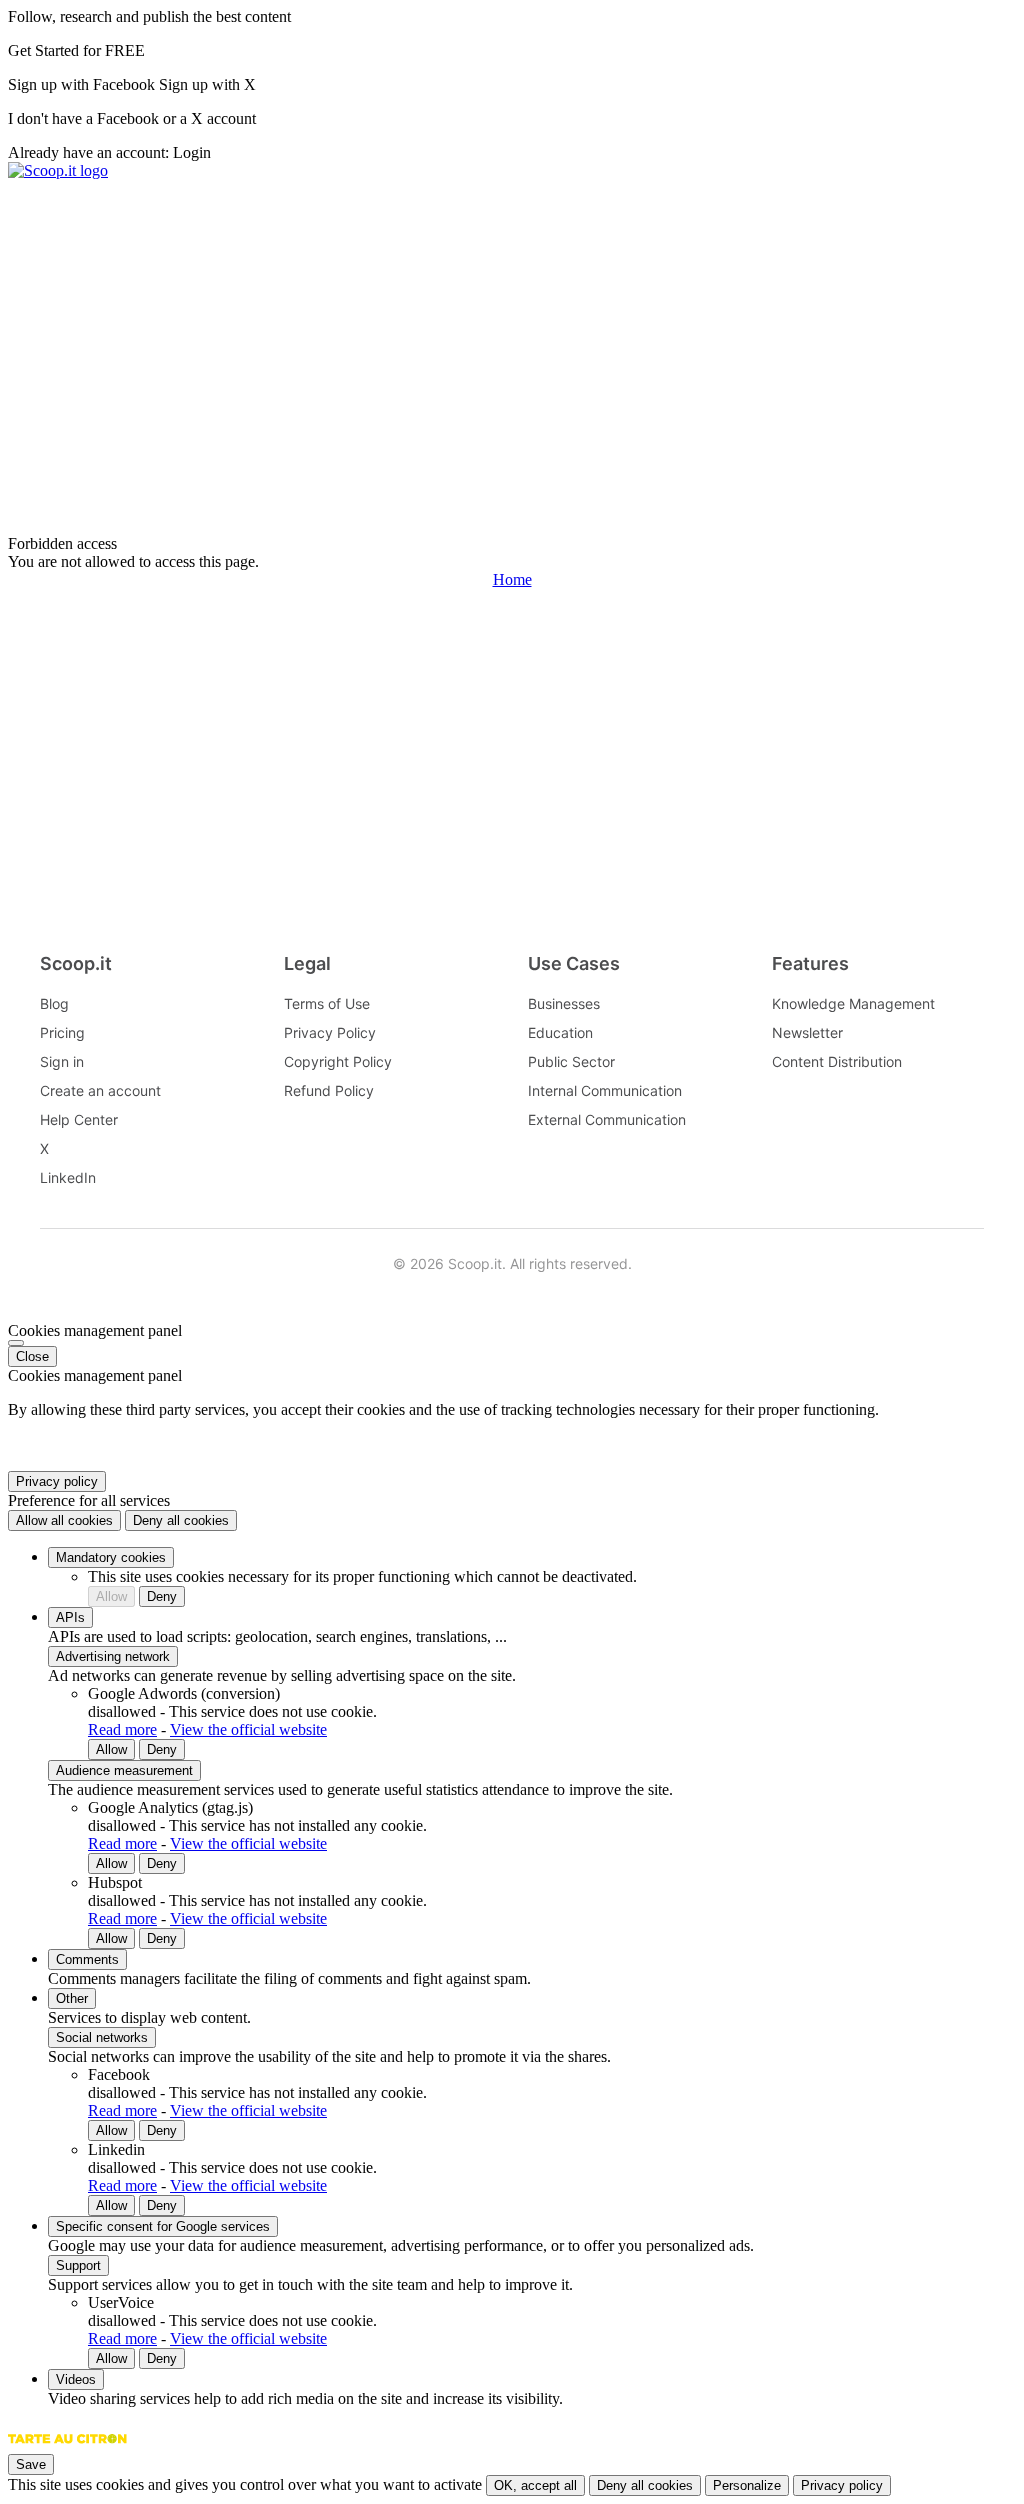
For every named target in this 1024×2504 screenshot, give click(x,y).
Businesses (564, 1003)
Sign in (62, 1061)
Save (31, 2464)
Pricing (62, 1032)
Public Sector (571, 1061)
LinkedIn (68, 1177)
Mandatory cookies (111, 1557)
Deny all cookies (181, 1520)
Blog (54, 1003)
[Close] (16, 1343)
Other (72, 1998)
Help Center (79, 1119)
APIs (70, 1617)
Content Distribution (837, 1061)
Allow (111, 1596)
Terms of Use (327, 1003)
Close (32, 1356)
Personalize (747, 2485)
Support (78, 2265)
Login (192, 152)
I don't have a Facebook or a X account (132, 118)
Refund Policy (329, 1090)
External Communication (607, 1119)
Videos (76, 2379)
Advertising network (113, 1656)
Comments (87, 1959)
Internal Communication (605, 1090)
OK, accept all (535, 2485)
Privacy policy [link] (57, 1481)
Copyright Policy (338, 1061)
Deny (162, 1596)
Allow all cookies (64, 1520)
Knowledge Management (853, 1003)
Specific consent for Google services (163, 2226)
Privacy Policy (330, 1032)
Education (560, 1032)
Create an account (100, 1090)
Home (512, 579)
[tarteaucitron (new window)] (67, 2448)
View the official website (248, 1729)
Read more (122, 1729)
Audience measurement (124, 1770)
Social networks (102, 2037)
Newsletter (807, 1032)
